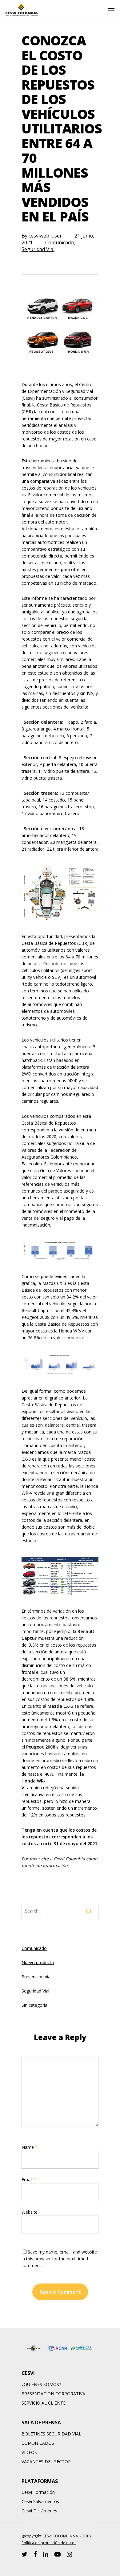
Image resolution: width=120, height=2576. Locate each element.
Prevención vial (36, 1977)
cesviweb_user (45, 236)
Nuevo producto (38, 1962)
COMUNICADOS (38, 2443)
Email (29, 2180)
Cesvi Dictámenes (39, 2511)
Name (30, 2147)
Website (30, 2212)
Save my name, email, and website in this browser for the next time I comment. (59, 2259)
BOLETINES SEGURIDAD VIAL (51, 2434)
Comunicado (60, 242)
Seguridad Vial (38, 249)
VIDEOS (29, 2452)
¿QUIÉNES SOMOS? (41, 2384)
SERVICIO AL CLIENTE (44, 2403)
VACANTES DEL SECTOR (46, 2462)
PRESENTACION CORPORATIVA (53, 2394)
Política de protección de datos (49, 2543)
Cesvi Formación (38, 2492)
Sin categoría (34, 2005)
